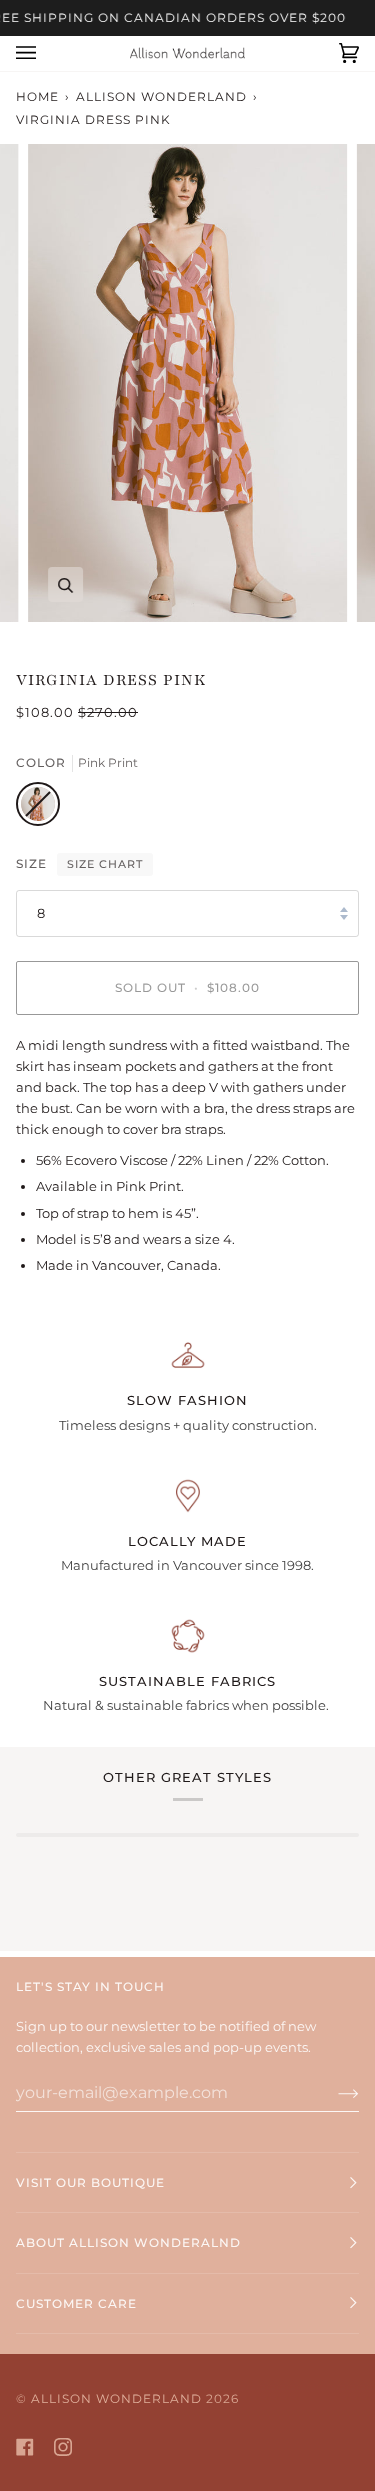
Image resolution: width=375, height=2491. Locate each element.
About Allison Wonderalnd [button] (128, 2242)
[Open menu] (46, 53)
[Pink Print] (38, 809)
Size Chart (105, 864)
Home (37, 96)
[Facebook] (25, 2447)
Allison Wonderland (161, 96)
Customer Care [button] (76, 2303)
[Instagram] (63, 2447)
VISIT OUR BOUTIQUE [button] (90, 2182)
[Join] (332, 2093)
